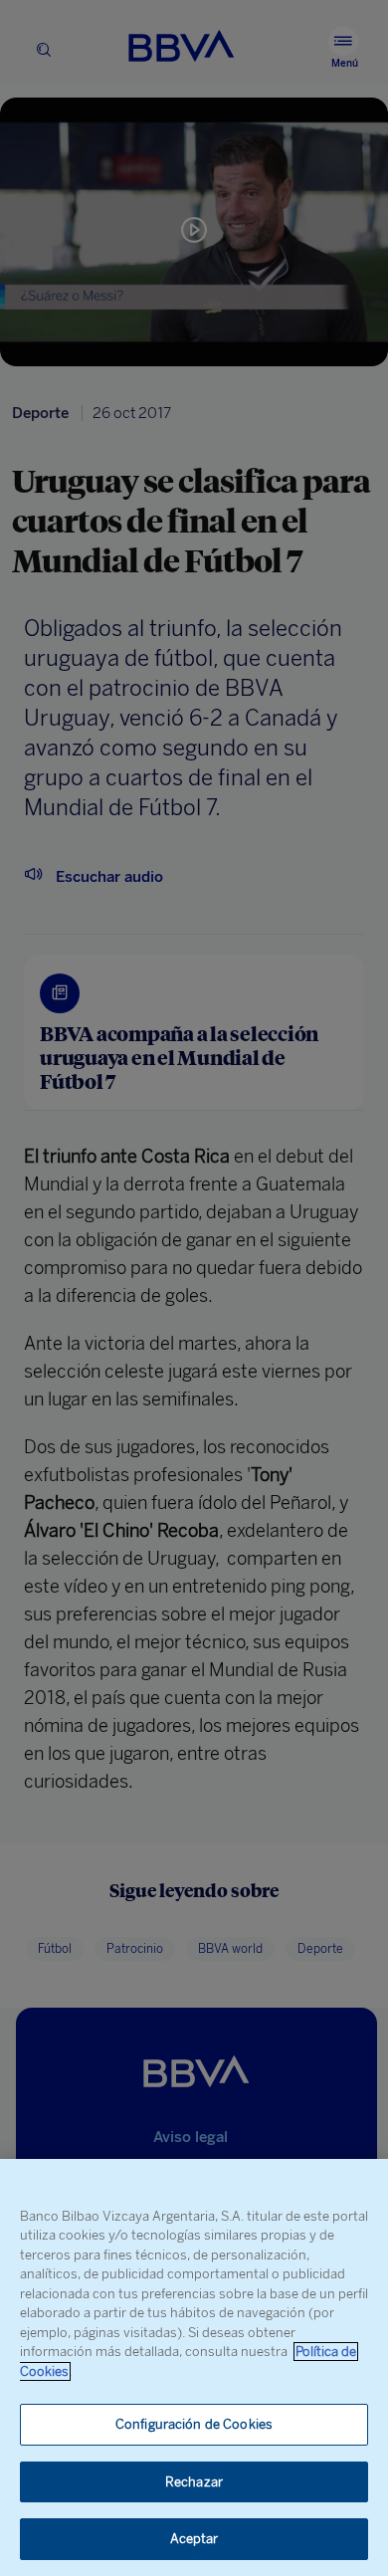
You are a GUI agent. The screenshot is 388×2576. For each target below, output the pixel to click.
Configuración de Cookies (194, 2424)
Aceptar (194, 2539)
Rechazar (194, 2482)
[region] (194, 2367)
